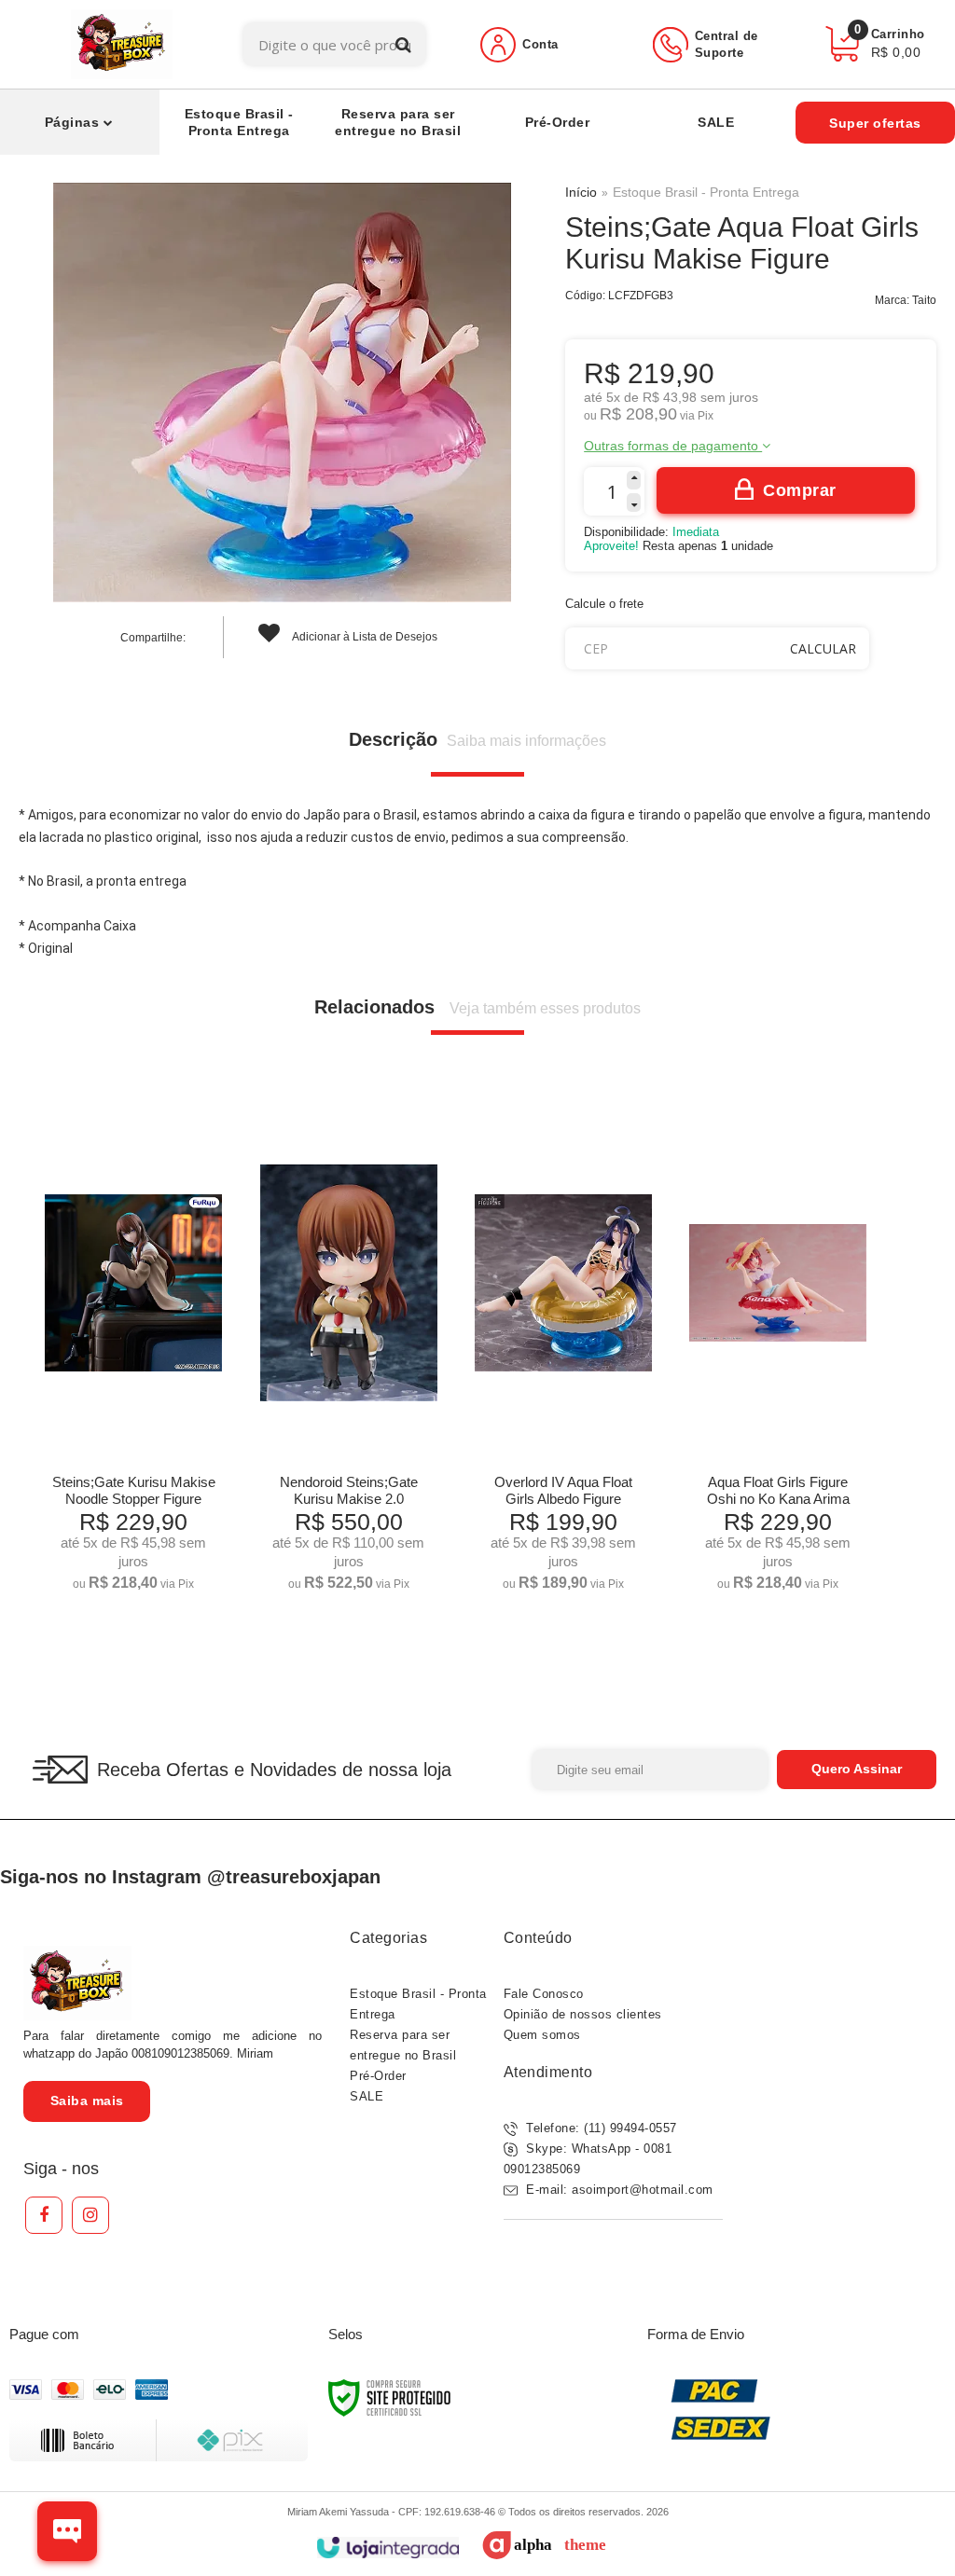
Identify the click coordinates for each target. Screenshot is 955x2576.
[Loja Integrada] (388, 2548)
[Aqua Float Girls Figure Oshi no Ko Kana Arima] (778, 1355)
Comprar (800, 490)
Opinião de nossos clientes (583, 2014)
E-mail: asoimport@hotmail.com (618, 2190)
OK (823, 648)
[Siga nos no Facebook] (44, 2215)
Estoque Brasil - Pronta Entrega (706, 192)
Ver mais (134, 1570)
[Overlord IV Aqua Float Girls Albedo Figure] (563, 1355)
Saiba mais (87, 2101)
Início (581, 192)
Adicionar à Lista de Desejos (364, 637)
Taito (924, 300)
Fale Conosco (544, 1994)
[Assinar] (857, 1770)
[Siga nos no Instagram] (90, 2215)
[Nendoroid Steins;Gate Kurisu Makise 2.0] (349, 1355)
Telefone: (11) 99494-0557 (600, 2128)
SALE (367, 2096)
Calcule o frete (604, 604)
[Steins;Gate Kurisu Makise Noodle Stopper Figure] (133, 1355)
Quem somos (542, 2035)
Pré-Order (378, 2076)
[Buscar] (403, 44)
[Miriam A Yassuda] (122, 44)
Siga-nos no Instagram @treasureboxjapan (190, 1877)
